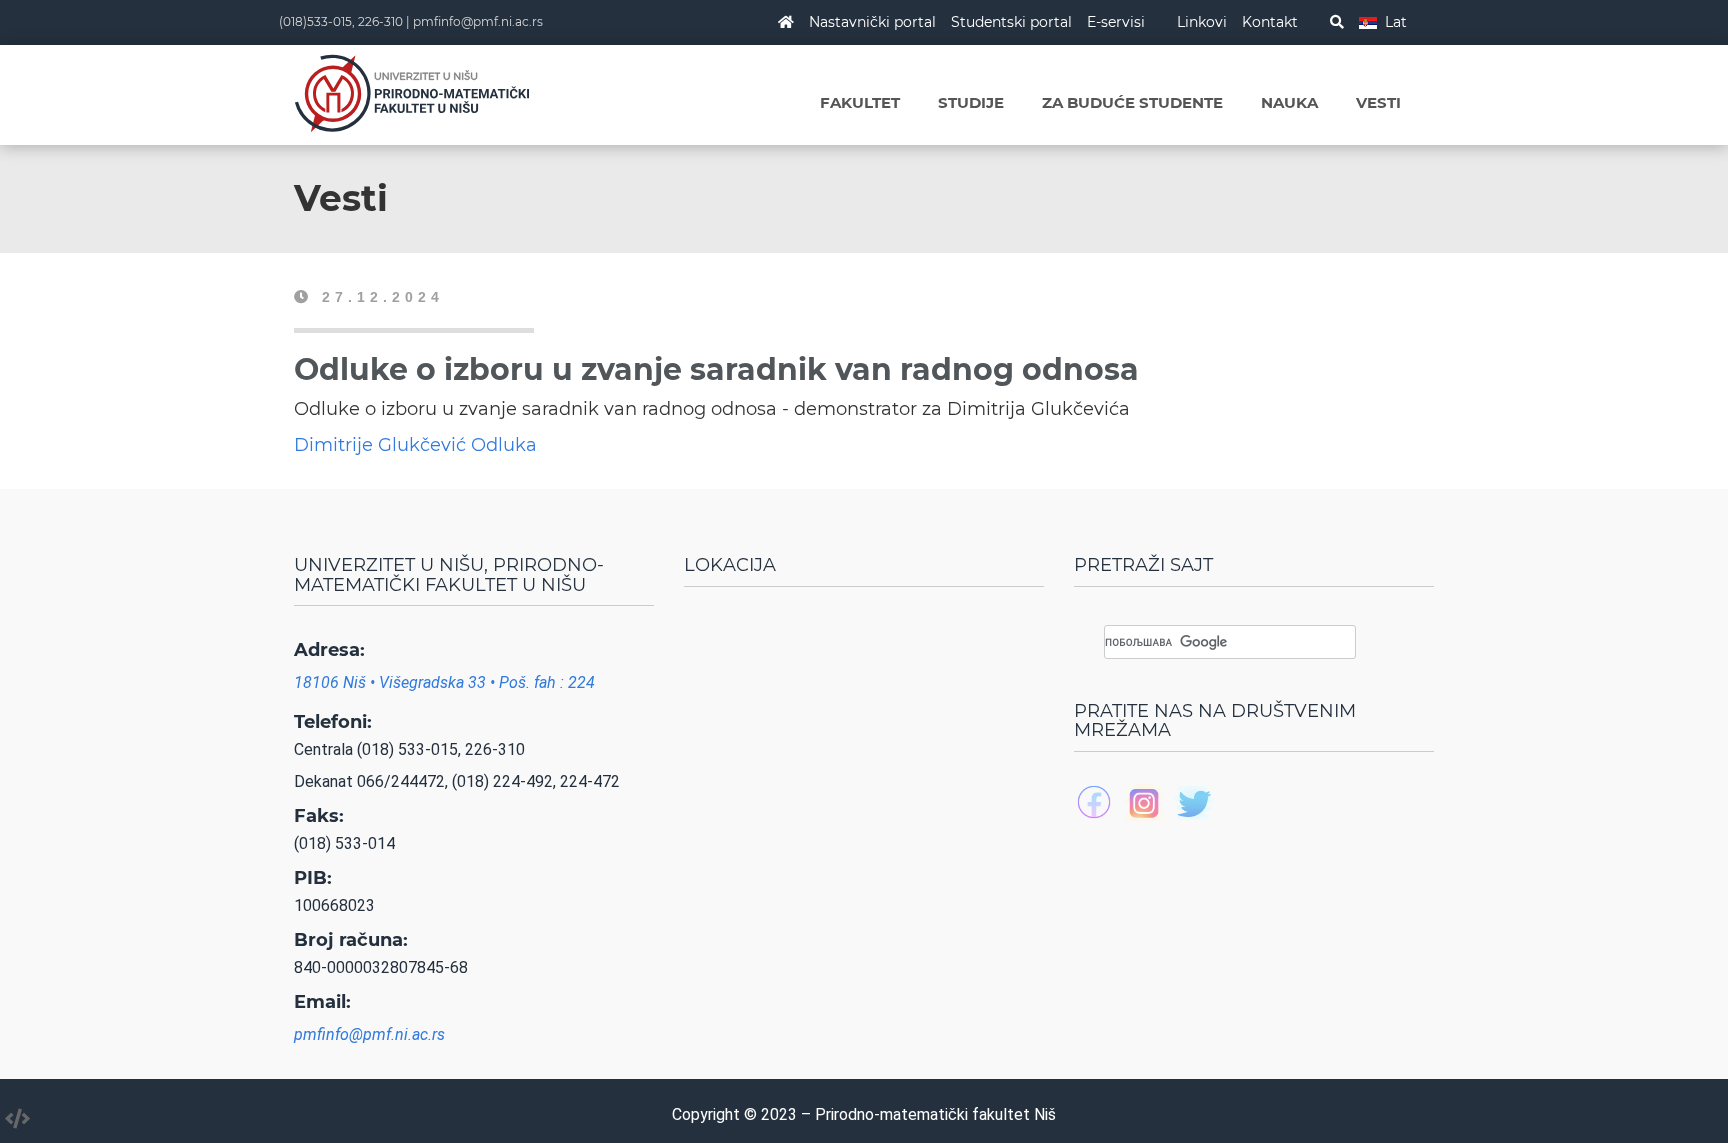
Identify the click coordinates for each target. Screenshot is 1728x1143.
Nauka (1289, 102)
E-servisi (1116, 22)
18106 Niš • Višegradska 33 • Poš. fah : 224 (444, 682)
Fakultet (860, 102)
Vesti (1378, 102)
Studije (971, 102)
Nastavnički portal (872, 22)
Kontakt (1270, 22)
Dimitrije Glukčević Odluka (415, 445)
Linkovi (1202, 22)
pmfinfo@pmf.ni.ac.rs (478, 21)
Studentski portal (1011, 22)
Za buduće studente (1132, 102)
